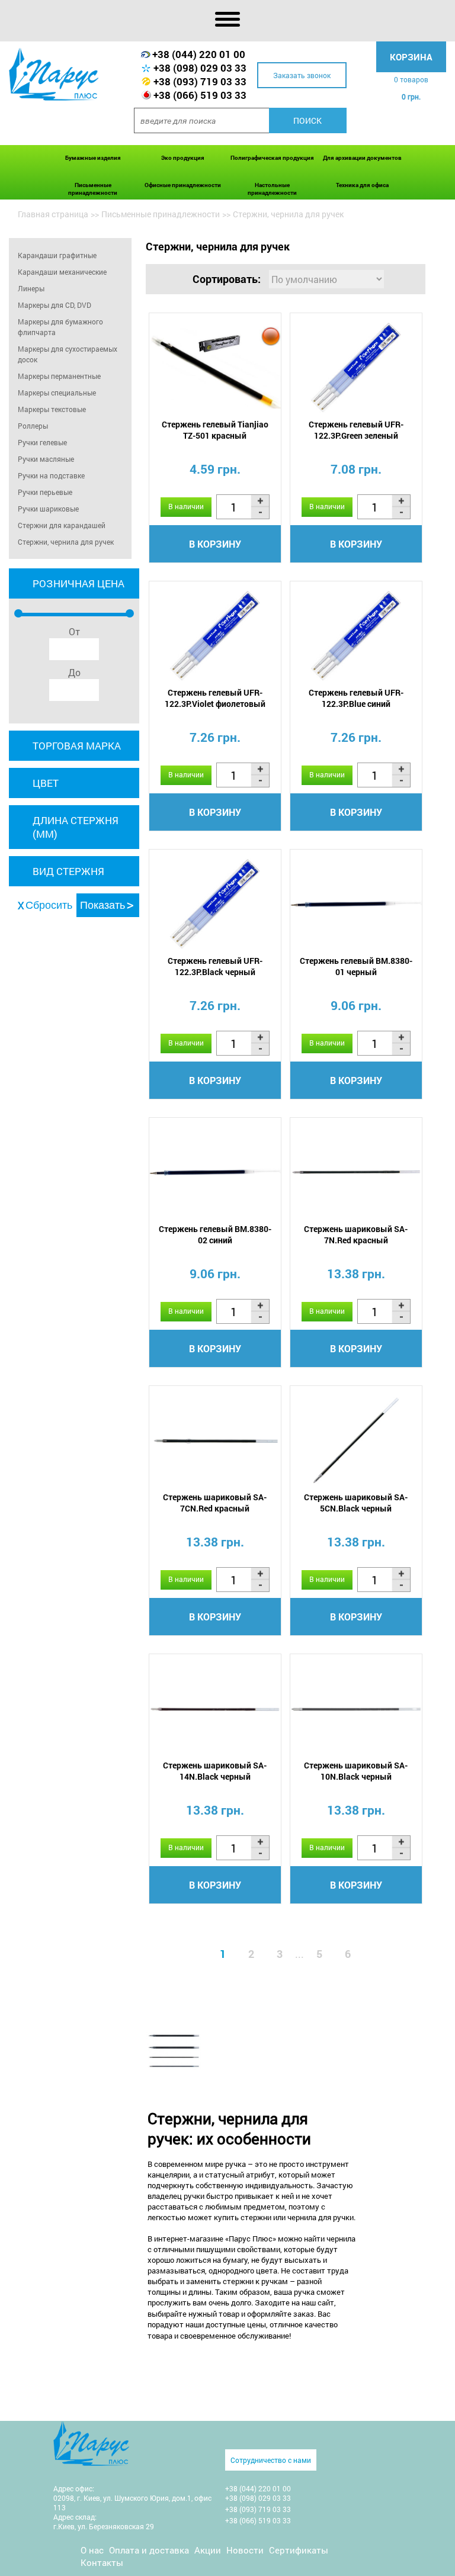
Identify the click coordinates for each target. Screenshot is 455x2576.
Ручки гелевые (42, 442)
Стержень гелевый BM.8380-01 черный (356, 966)
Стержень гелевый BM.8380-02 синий (215, 1234)
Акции (208, 2550)
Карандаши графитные (57, 255)
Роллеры (33, 426)
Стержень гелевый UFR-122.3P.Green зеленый (356, 430)
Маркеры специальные (57, 393)
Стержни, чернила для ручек (66, 542)
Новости (245, 2550)
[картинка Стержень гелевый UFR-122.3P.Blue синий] (356, 636)
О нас (92, 2550)
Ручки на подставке (51, 475)
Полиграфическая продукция (272, 158)
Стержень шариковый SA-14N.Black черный (215, 1771)
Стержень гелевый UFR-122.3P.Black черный (215, 966)
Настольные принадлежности (272, 189)
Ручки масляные (46, 459)
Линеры (31, 288)
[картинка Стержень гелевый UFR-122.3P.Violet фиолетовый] (215, 636)
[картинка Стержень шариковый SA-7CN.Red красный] (215, 1440)
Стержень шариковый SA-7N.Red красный (356, 1234)
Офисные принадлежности (183, 185)
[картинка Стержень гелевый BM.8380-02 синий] (215, 1172)
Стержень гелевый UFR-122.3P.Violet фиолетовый (215, 698)
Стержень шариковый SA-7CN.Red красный (215, 1503)
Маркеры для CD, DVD (55, 305)
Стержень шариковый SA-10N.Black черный (356, 1771)
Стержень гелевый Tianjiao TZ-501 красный (215, 430)
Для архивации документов (362, 158)
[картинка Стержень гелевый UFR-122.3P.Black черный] (215, 904)
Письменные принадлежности (93, 189)
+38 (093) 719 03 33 (200, 81)
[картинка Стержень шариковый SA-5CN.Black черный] (356, 1440)
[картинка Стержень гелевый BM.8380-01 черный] (356, 904)
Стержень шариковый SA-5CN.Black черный (356, 1503)
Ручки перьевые (45, 492)
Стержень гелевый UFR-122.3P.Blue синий (356, 698)
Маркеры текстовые (52, 409)
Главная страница (53, 214)
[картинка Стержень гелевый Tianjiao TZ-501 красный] (215, 367)
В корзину (215, 544)
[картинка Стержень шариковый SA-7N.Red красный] (356, 1172)
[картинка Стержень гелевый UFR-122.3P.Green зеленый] (356, 367)
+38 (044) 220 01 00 (199, 54)
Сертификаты (299, 2550)
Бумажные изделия (93, 158)
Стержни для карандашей (62, 525)
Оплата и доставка (149, 2550)
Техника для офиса (362, 185)
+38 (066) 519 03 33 (200, 95)
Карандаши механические (62, 272)
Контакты (102, 2562)
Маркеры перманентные (59, 376)
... (299, 1954)
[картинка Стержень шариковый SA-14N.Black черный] (215, 1708)
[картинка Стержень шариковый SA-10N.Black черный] (356, 1708)
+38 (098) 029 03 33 (200, 68)
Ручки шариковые (48, 509)
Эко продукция (183, 158)
